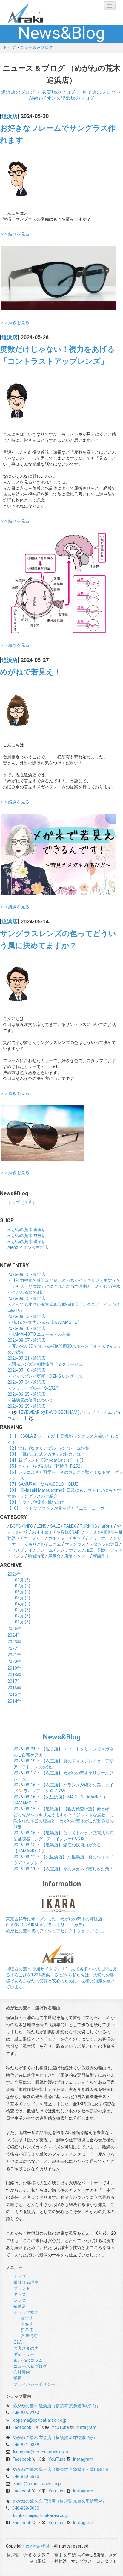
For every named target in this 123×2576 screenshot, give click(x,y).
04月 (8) (23, 1604)
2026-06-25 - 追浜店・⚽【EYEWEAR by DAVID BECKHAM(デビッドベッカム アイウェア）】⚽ (64, 1412)
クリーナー (99, 1538)
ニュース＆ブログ (36, 47)
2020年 (14, 1662)
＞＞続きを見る (15, 234)
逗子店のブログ (99, 92)
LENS (42, 1526)
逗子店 (27, 2330)
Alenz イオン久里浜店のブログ (62, 98)
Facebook (22, 2427)
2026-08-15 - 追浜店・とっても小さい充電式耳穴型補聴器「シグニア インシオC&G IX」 (64, 1304)
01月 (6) (23, 1622)
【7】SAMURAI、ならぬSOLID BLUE (43, 1484)
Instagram (86, 2427)
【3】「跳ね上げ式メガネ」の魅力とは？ (46, 1454)
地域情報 (36, 1556)
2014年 (14, 1701)
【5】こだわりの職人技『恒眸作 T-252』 (46, 1466)
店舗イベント (77, 1556)
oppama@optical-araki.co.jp (40, 2420)
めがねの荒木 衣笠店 (27, 1235)
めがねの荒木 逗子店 (27, 1241)
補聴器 (20, 2306)
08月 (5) (23, 1580)
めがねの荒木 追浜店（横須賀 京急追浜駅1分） (57, 2406)
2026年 (14, 1574)
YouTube (60, 2427)
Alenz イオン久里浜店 (28, 1247)
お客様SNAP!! (69, 1532)
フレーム (44, 1550)
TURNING (88, 1526)
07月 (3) (23, 1586)
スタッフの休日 (104, 1544)
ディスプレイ (20, 1550)
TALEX (70, 1526)
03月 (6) (23, 1610)
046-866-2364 (26, 2413)
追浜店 (10, 116)
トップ (9, 47)
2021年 (14, 1655)
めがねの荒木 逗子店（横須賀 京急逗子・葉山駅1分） (63, 2469)
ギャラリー (24, 2354)
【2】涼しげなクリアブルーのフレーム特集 (48, 1448)
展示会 (54, 1556)
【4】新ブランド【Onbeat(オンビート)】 (47, 1460)
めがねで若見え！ (31, 672)
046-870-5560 (26, 2477)
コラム (55, 1544)
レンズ (20, 2300)
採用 (18, 2378)
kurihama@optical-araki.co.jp (41, 2515)
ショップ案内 (26, 2312)
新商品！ (101, 1556)
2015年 (14, 1694)
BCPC (16, 1526)
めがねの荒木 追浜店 (27, 1229)
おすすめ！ (42, 1532)
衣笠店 (27, 2324)
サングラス (75, 1544)
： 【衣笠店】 (63, 1869)
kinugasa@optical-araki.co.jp (41, 2452)
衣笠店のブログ (59, 92)
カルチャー (59, 1538)
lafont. (107, 1526)
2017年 (14, 1681)
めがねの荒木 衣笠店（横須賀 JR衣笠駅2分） (55, 2438)
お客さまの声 (26, 2348)
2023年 (14, 1642)
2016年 (14, 1688)
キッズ (79, 1538)
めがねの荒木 (37, 12)
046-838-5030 (26, 2508)
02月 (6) (23, 1616)
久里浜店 (29, 2336)
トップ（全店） (22, 1202)
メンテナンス (69, 1550)
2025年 (14, 1629)
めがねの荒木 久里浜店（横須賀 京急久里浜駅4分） (61, 2501)
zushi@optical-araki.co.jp (37, 2484)
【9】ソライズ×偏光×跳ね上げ (36, 1502)
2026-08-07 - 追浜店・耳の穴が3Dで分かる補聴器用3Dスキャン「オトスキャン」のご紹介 (65, 1346)
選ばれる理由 (26, 2282)
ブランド (22, 2288)
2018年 (14, 1675)
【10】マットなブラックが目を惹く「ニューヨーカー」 (60, 1508)
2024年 (14, 1635)
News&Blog (62, 1737)
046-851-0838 (26, 2445)
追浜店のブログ (18, 92)
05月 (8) (23, 1598)
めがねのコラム (28, 2360)
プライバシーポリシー (34, 2384)
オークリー (34, 1538)
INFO (29, 1526)
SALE (55, 1526)
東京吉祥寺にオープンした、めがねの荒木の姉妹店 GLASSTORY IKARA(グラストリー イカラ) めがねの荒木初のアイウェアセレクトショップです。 (56, 1925)
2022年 (14, 1648)
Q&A (18, 2342)
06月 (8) (23, 1592)
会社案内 (22, 2372)
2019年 (14, 1668)
